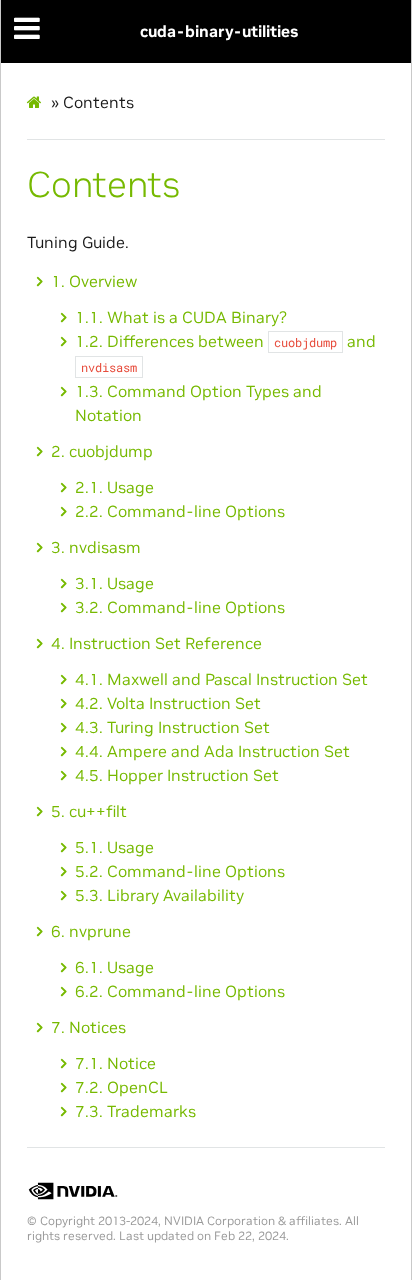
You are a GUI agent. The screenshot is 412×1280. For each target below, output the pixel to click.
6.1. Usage (114, 967)
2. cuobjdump (102, 451)
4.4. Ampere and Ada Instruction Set (212, 751)
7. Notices (88, 1027)
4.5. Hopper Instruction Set (177, 775)
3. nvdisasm (96, 547)
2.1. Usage (114, 487)
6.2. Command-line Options (180, 991)
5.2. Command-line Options (180, 871)
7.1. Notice (115, 1063)
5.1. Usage (114, 847)
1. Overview (94, 281)
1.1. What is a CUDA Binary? (181, 317)
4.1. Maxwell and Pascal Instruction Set (221, 679)
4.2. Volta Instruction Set (168, 703)
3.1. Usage (114, 583)
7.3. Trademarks (135, 1111)
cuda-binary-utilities (219, 31)
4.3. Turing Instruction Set (172, 727)
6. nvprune (91, 931)
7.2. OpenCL (121, 1087)
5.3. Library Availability (159, 895)
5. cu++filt (89, 811)
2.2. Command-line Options (180, 511)
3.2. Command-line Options (180, 607)
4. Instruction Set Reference (156, 643)
